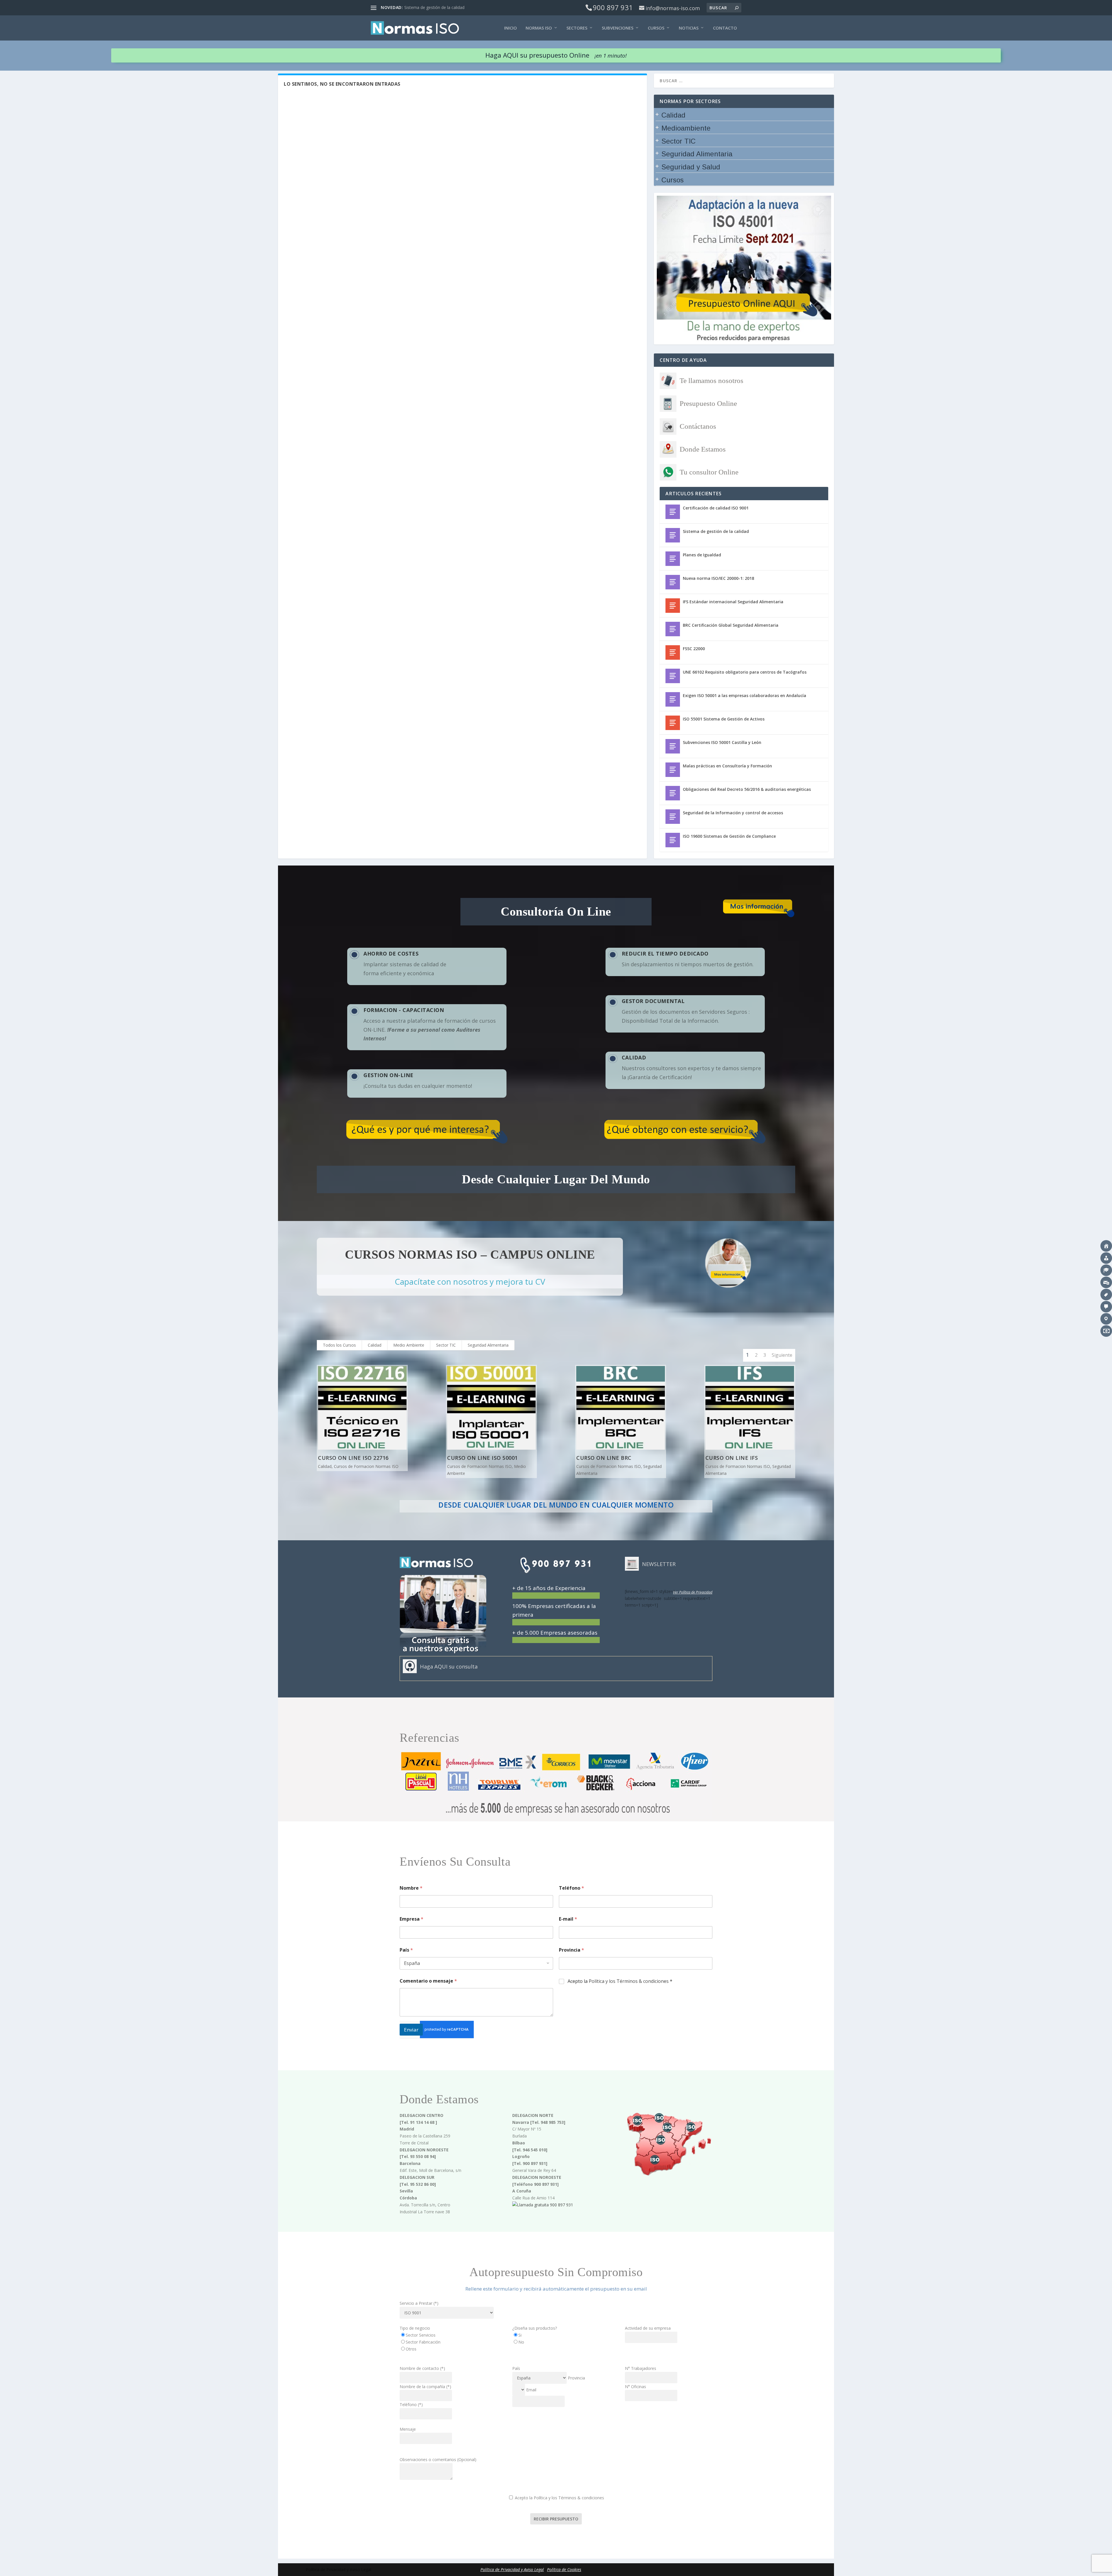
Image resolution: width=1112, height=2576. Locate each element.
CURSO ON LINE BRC (604, 1458)
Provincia (571, 1950)
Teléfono (571, 1888)
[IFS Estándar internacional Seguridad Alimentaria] (673, 606)
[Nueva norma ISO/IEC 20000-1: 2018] (673, 582)
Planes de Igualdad (422, 7)
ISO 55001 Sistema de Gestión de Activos (724, 719)
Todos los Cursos (339, 1345)
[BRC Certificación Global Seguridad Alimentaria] (673, 629)
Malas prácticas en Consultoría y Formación (727, 766)
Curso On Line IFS (732, 1458)
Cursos (656, 28)
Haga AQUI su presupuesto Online (556, 55)
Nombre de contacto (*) (422, 2368)
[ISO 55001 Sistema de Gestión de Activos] (673, 723)
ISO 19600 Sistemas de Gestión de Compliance (729, 836)
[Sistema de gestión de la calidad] (673, 535)
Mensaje (408, 2429)
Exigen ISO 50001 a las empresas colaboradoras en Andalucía (745, 695)
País (406, 1950)
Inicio (511, 28)
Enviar (411, 2030)
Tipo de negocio (415, 2328)
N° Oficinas (635, 2387)
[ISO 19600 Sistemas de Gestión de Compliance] (673, 840)
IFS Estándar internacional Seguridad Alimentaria (733, 602)
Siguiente (782, 1355)
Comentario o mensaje (428, 1981)
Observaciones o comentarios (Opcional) (438, 2459)
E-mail (568, 1919)
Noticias (689, 28)
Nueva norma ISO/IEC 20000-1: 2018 (718, 578)
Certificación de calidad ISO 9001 (716, 508)
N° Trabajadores (641, 2368)
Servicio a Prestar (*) (419, 2303)
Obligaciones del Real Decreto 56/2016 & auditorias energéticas (747, 789)
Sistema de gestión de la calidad (716, 531)
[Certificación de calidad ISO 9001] (673, 512)
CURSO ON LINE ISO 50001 (482, 1458)
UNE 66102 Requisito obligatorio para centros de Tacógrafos (745, 672)
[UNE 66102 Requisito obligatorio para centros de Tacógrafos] (673, 676)
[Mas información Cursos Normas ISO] (728, 1263)
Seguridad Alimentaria (488, 1345)
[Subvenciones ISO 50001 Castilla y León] (673, 746)
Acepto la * (620, 1981)
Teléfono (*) (411, 2404)
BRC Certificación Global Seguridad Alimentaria (731, 625)
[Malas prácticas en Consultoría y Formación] (673, 770)
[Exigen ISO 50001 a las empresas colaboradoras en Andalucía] (673, 699)
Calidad (375, 1345)
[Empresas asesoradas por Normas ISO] (556, 1818)
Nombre (411, 1888)
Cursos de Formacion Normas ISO (366, 1466)
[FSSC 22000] (673, 652)
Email (531, 2390)
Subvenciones (618, 28)
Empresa (411, 1919)
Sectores (577, 28)
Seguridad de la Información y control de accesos (733, 813)
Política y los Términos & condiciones (629, 1981)
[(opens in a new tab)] (673, 793)
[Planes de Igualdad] (673, 559)
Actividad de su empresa (648, 2328)
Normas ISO (539, 28)
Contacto (725, 28)
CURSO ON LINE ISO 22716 (353, 1458)
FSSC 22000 (694, 649)
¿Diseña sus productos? (535, 2328)
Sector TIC (446, 1345)
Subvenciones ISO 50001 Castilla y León (722, 742)
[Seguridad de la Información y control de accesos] (673, 817)
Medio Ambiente (409, 1345)
